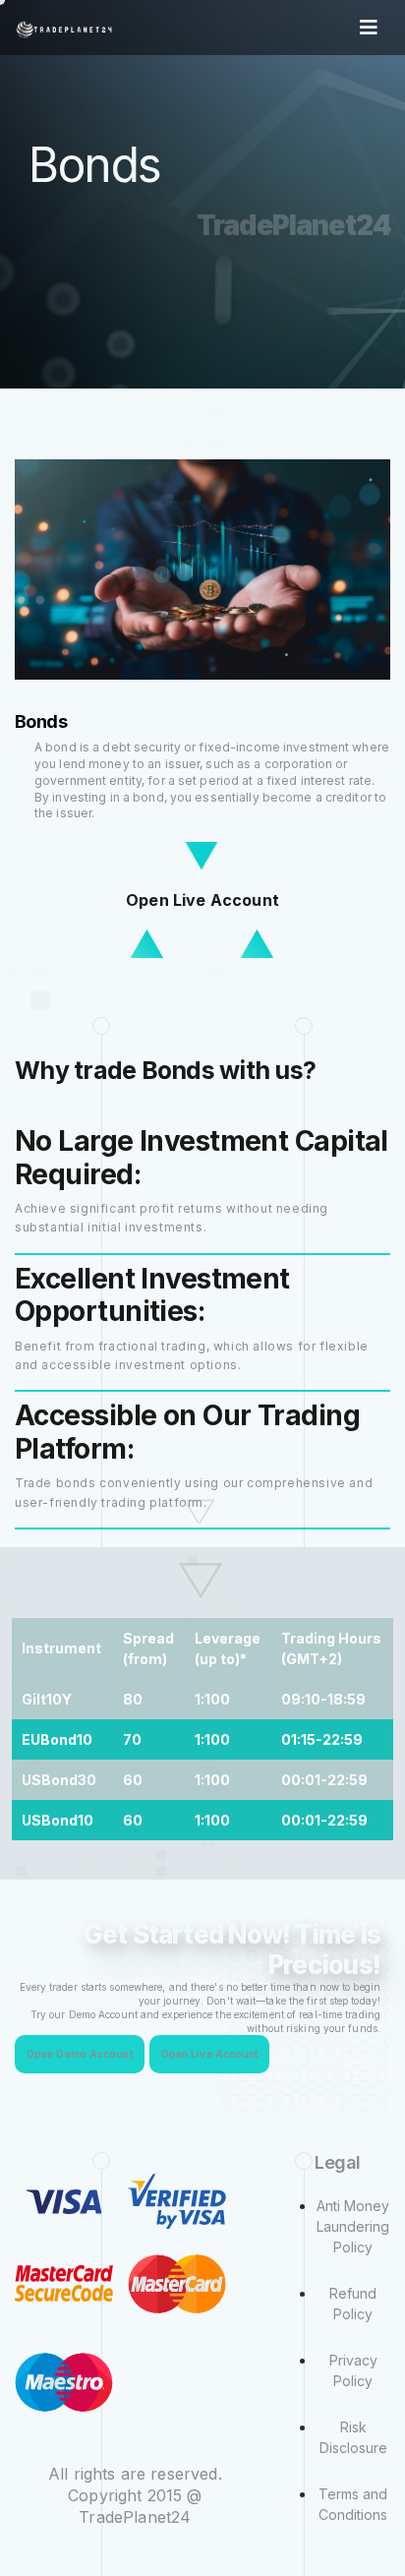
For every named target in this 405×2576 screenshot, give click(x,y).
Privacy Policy (353, 2370)
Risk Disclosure (353, 2437)
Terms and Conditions (353, 2504)
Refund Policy (353, 2304)
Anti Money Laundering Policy (353, 2226)
